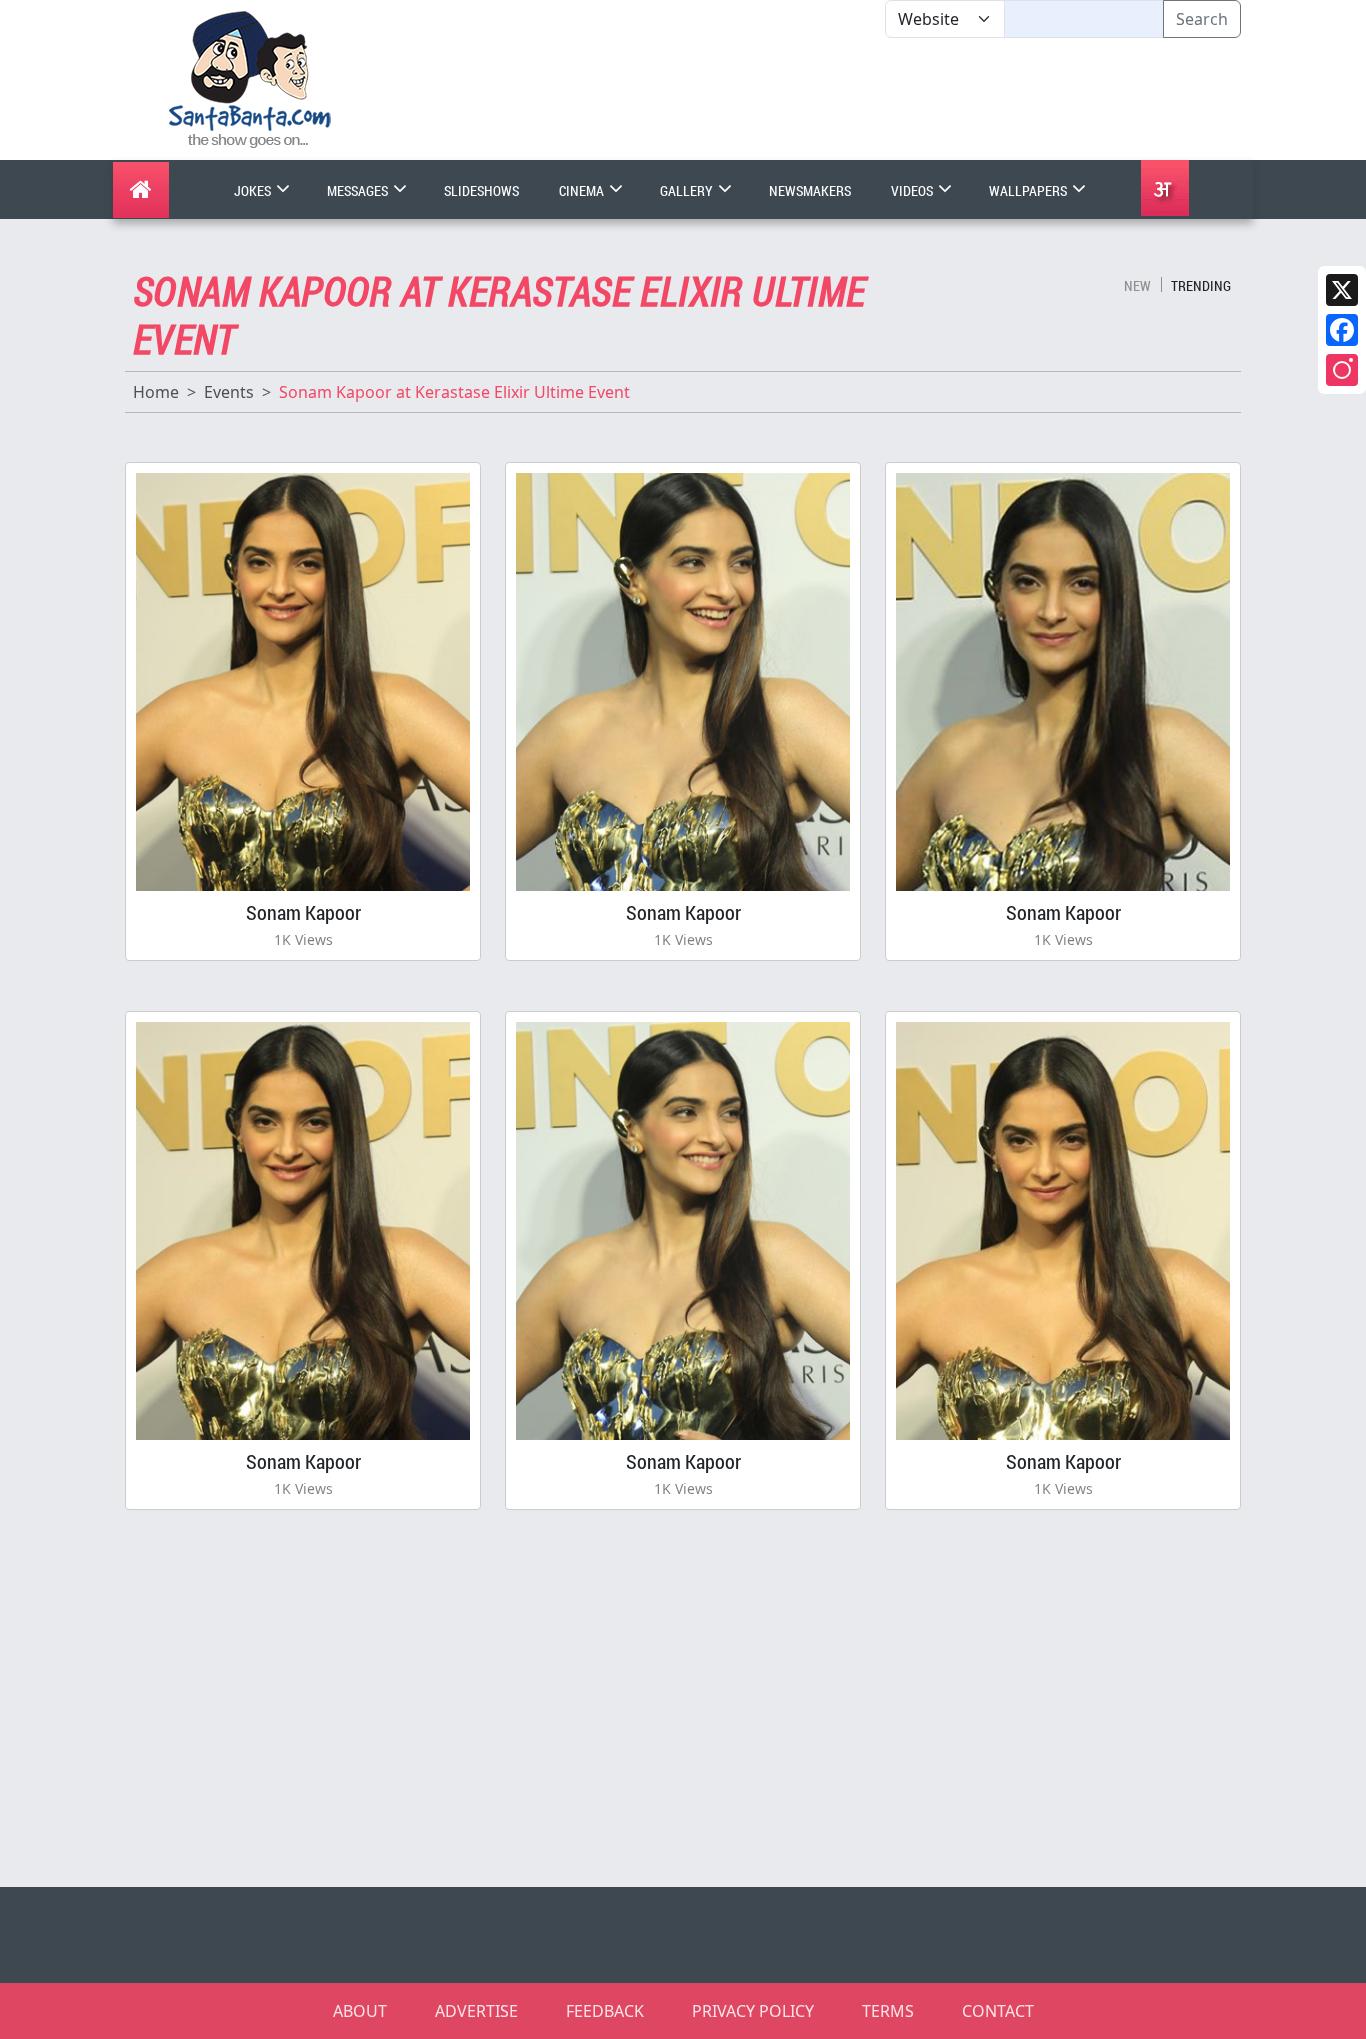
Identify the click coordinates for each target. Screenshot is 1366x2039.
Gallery (688, 190)
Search (1202, 19)
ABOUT (360, 2011)
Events (229, 392)
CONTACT (998, 2011)
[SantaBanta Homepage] (250, 78)
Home (156, 392)
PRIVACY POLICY (753, 2011)
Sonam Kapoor (303, 912)
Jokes (254, 190)
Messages (359, 190)
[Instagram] (1342, 370)
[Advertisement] (885, 99)
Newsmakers (810, 190)
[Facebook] (1342, 330)
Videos (913, 190)
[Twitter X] (1342, 290)
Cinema (583, 190)
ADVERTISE (476, 2011)
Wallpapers (1029, 190)
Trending (1201, 285)
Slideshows (481, 190)
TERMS (888, 2011)
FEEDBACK (605, 2011)
